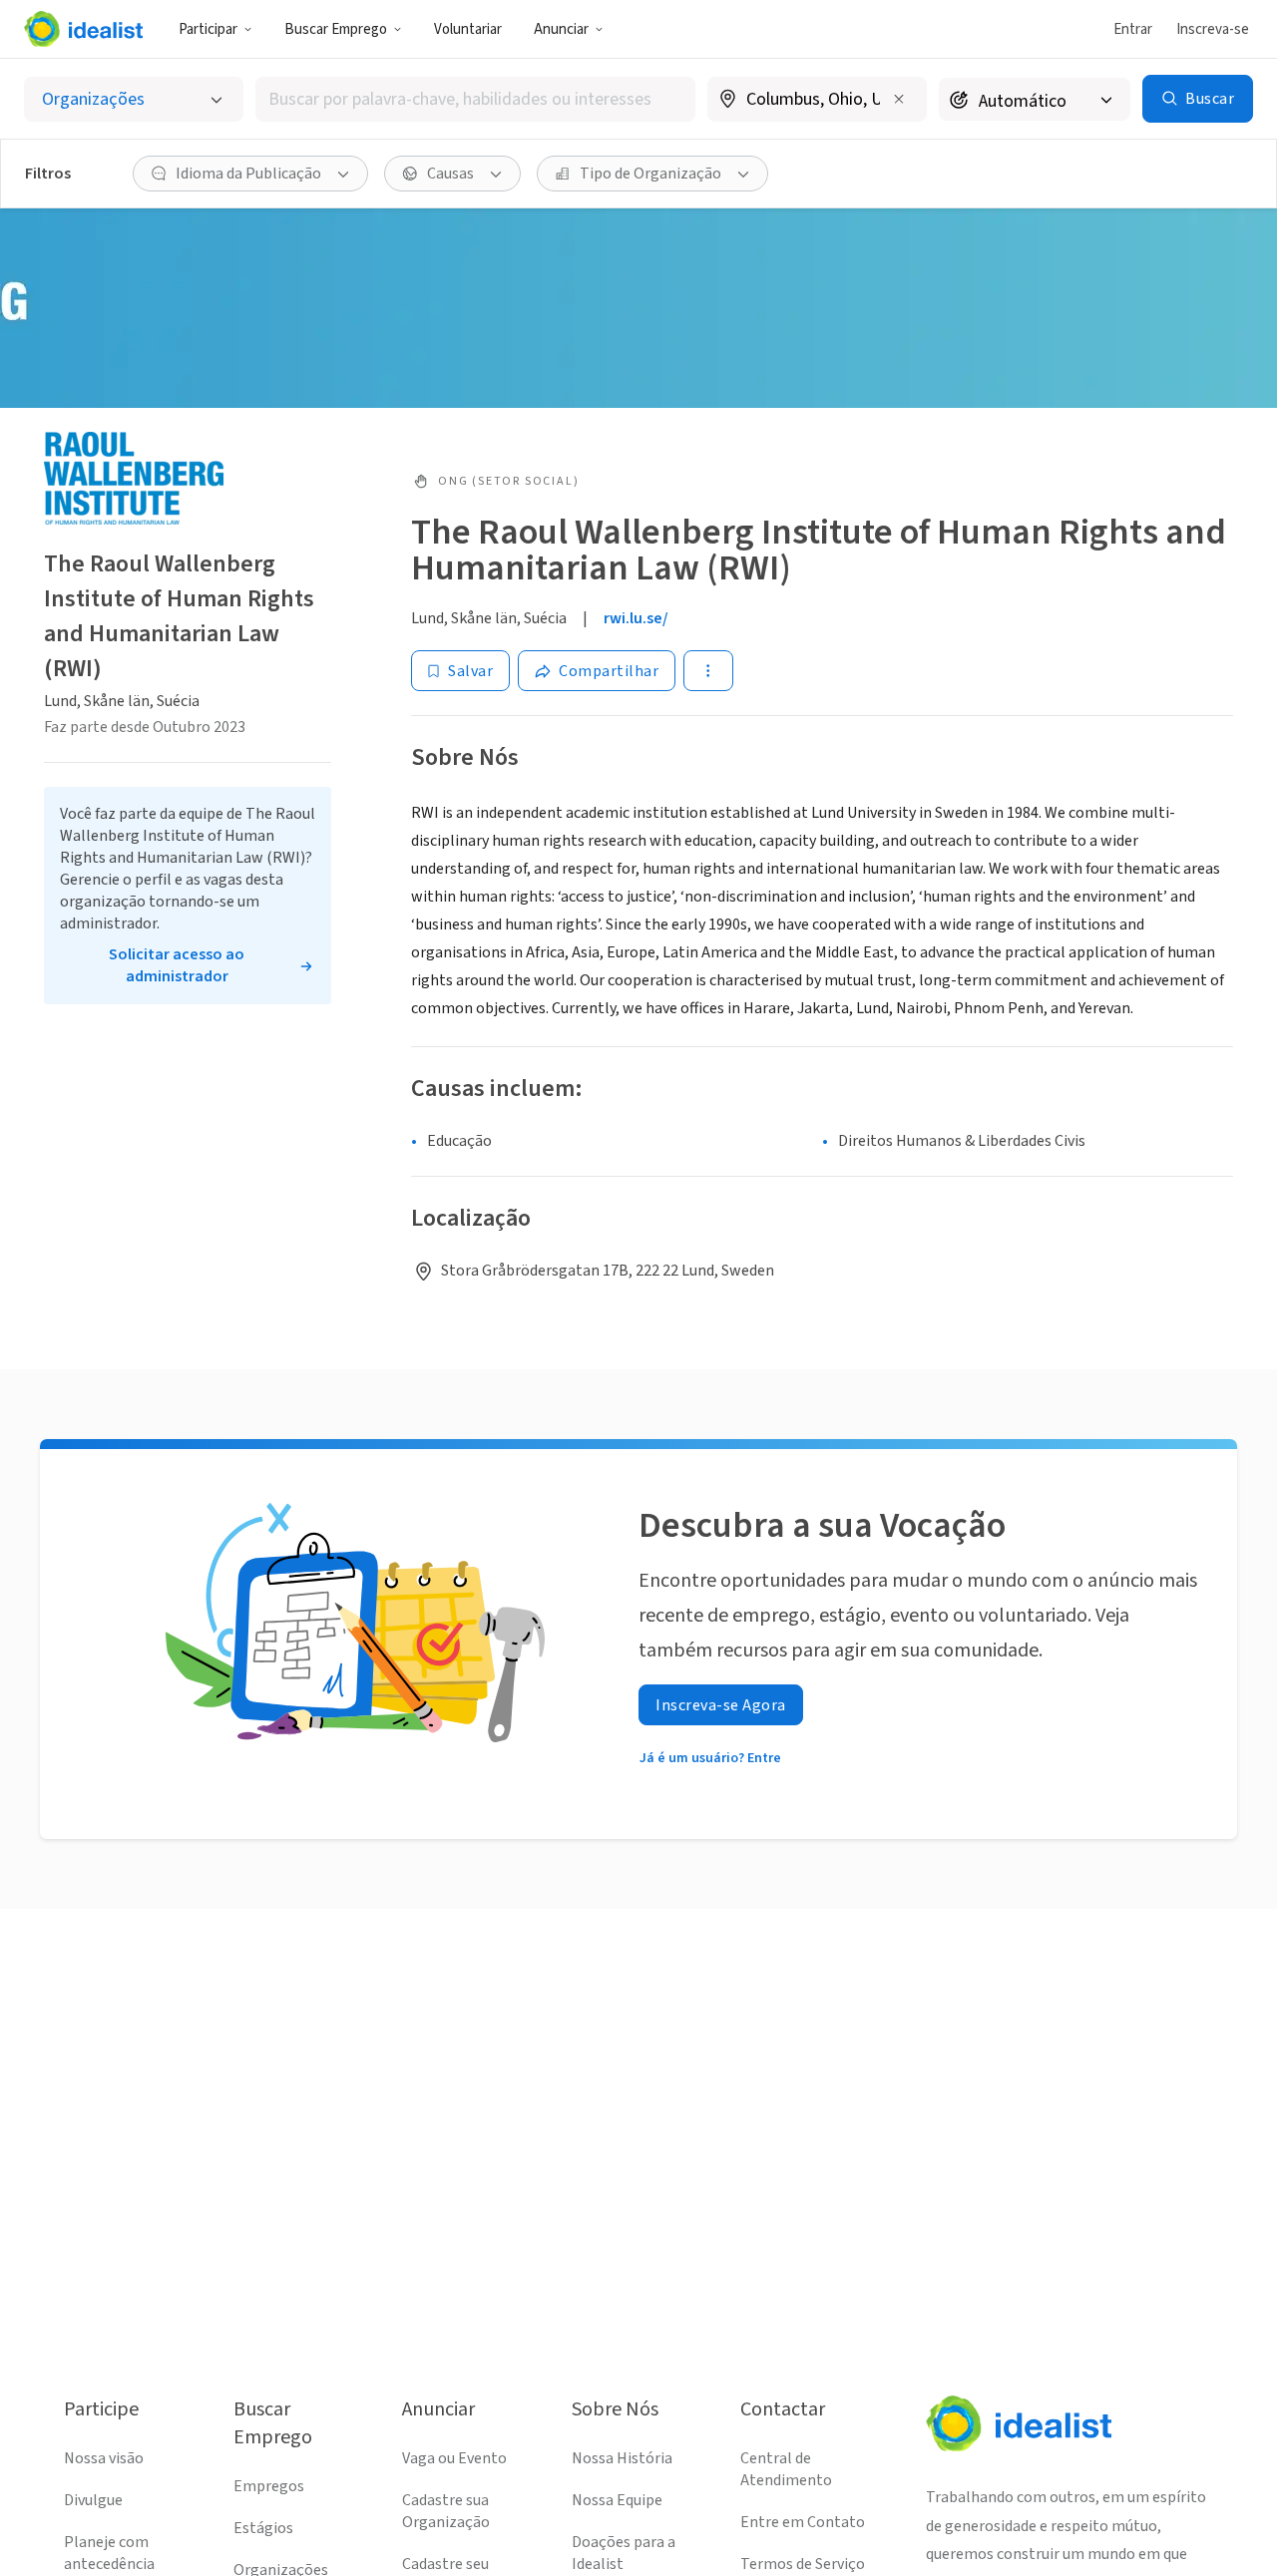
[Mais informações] (817, 101)
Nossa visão (104, 2458)
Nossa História (622, 2458)
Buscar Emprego (336, 29)
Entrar (1133, 29)
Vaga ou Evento (454, 2458)
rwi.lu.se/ (636, 618)
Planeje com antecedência (109, 2553)
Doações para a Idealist (624, 2553)
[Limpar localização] (899, 99)
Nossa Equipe (617, 2500)
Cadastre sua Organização (446, 2511)
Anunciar (561, 29)
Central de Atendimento (786, 2469)
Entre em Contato (803, 2522)
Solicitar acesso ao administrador (177, 965)
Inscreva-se (1213, 29)
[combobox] (475, 99)
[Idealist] (83, 29)
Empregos (269, 2486)
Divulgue (93, 2500)
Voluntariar (468, 29)
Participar (208, 29)
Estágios (263, 2528)
